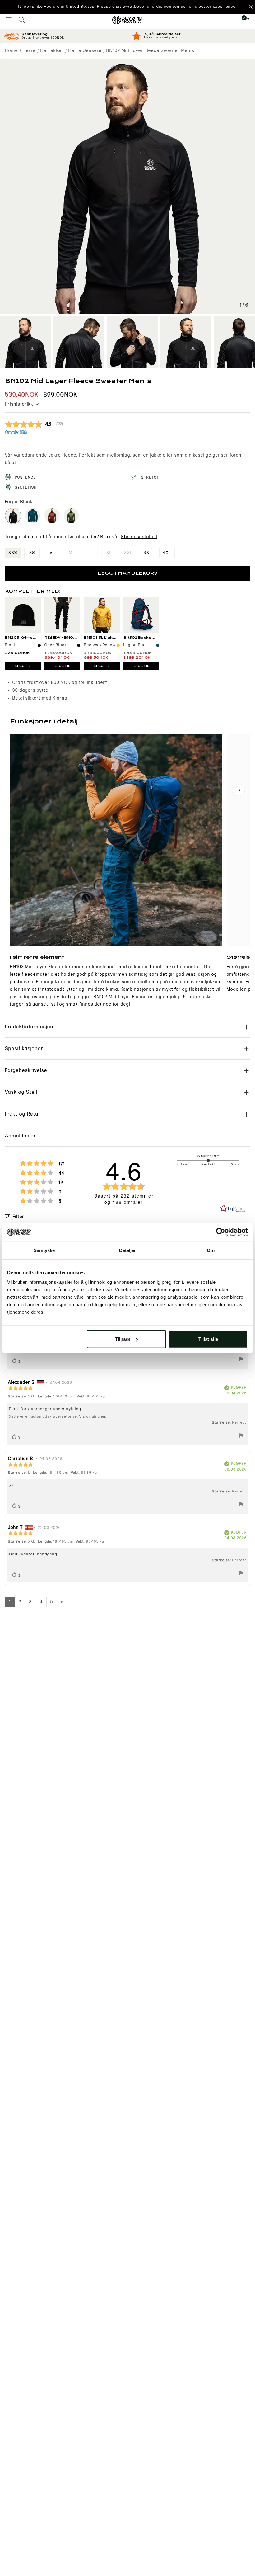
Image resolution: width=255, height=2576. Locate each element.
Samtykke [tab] (44, 1250)
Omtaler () (16, 432)
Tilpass (123, 1339)
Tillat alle (208, 1339)
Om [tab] (211, 1250)
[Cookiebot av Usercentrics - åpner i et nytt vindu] (221, 1232)
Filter (18, 1217)
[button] (127, 7)
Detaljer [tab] (128, 1250)
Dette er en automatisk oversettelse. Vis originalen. (58, 1417)
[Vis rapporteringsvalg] (241, 1360)
